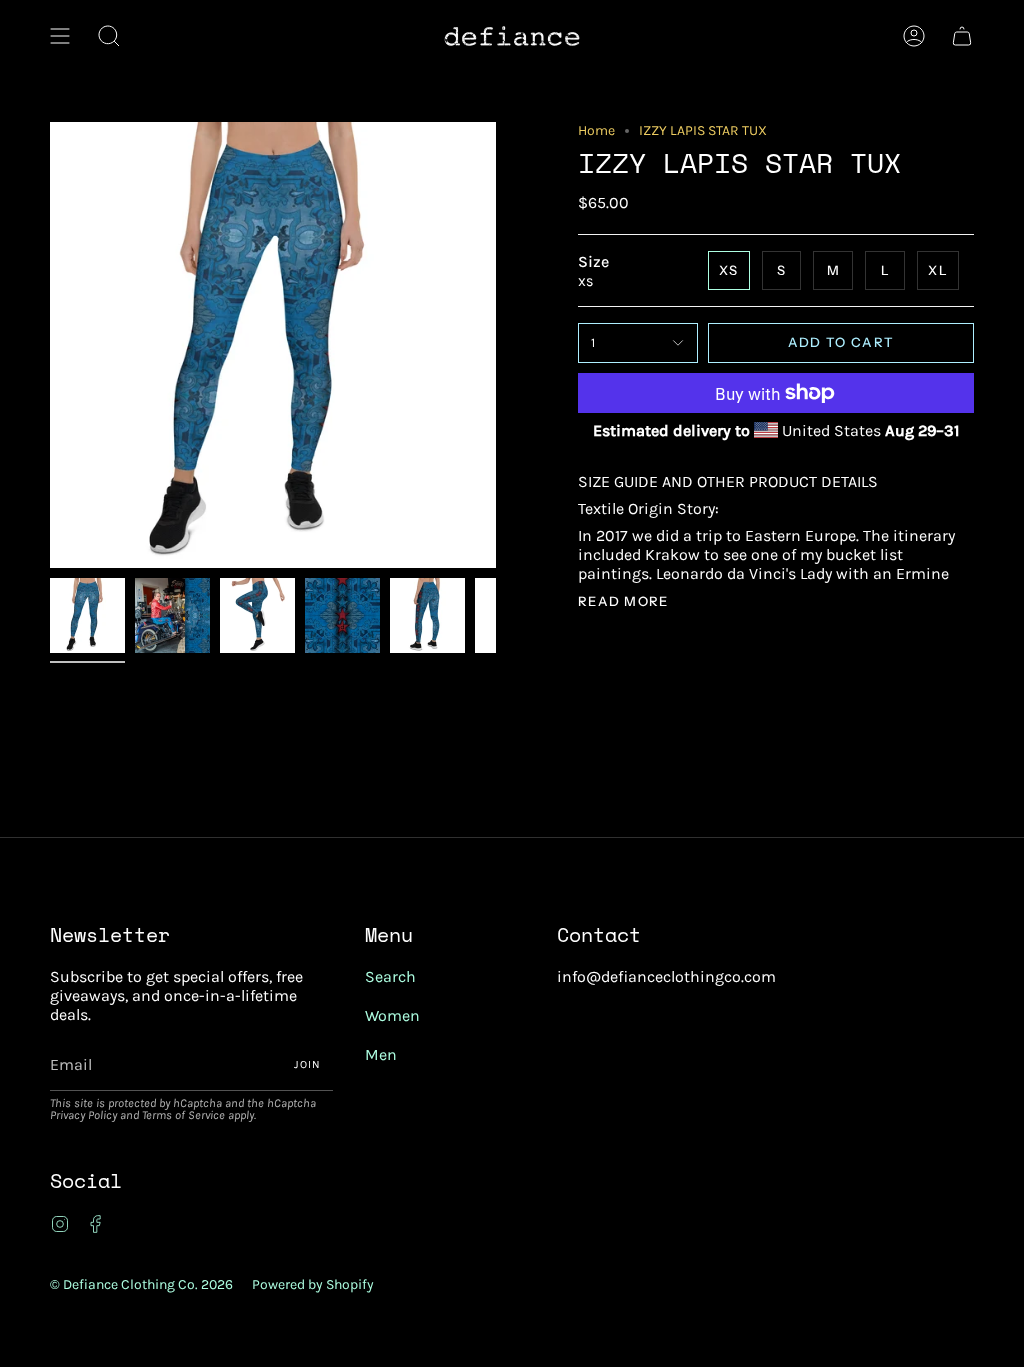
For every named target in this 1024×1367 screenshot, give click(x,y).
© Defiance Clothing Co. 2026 (141, 1284)
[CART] (962, 36)
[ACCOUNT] (914, 36)
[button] (109, 36)
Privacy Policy (83, 1115)
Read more (623, 601)
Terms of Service (183, 1115)
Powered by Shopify (313, 1284)
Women (392, 1015)
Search (390, 976)
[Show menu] (60, 36)
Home (596, 130)
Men (381, 1054)
